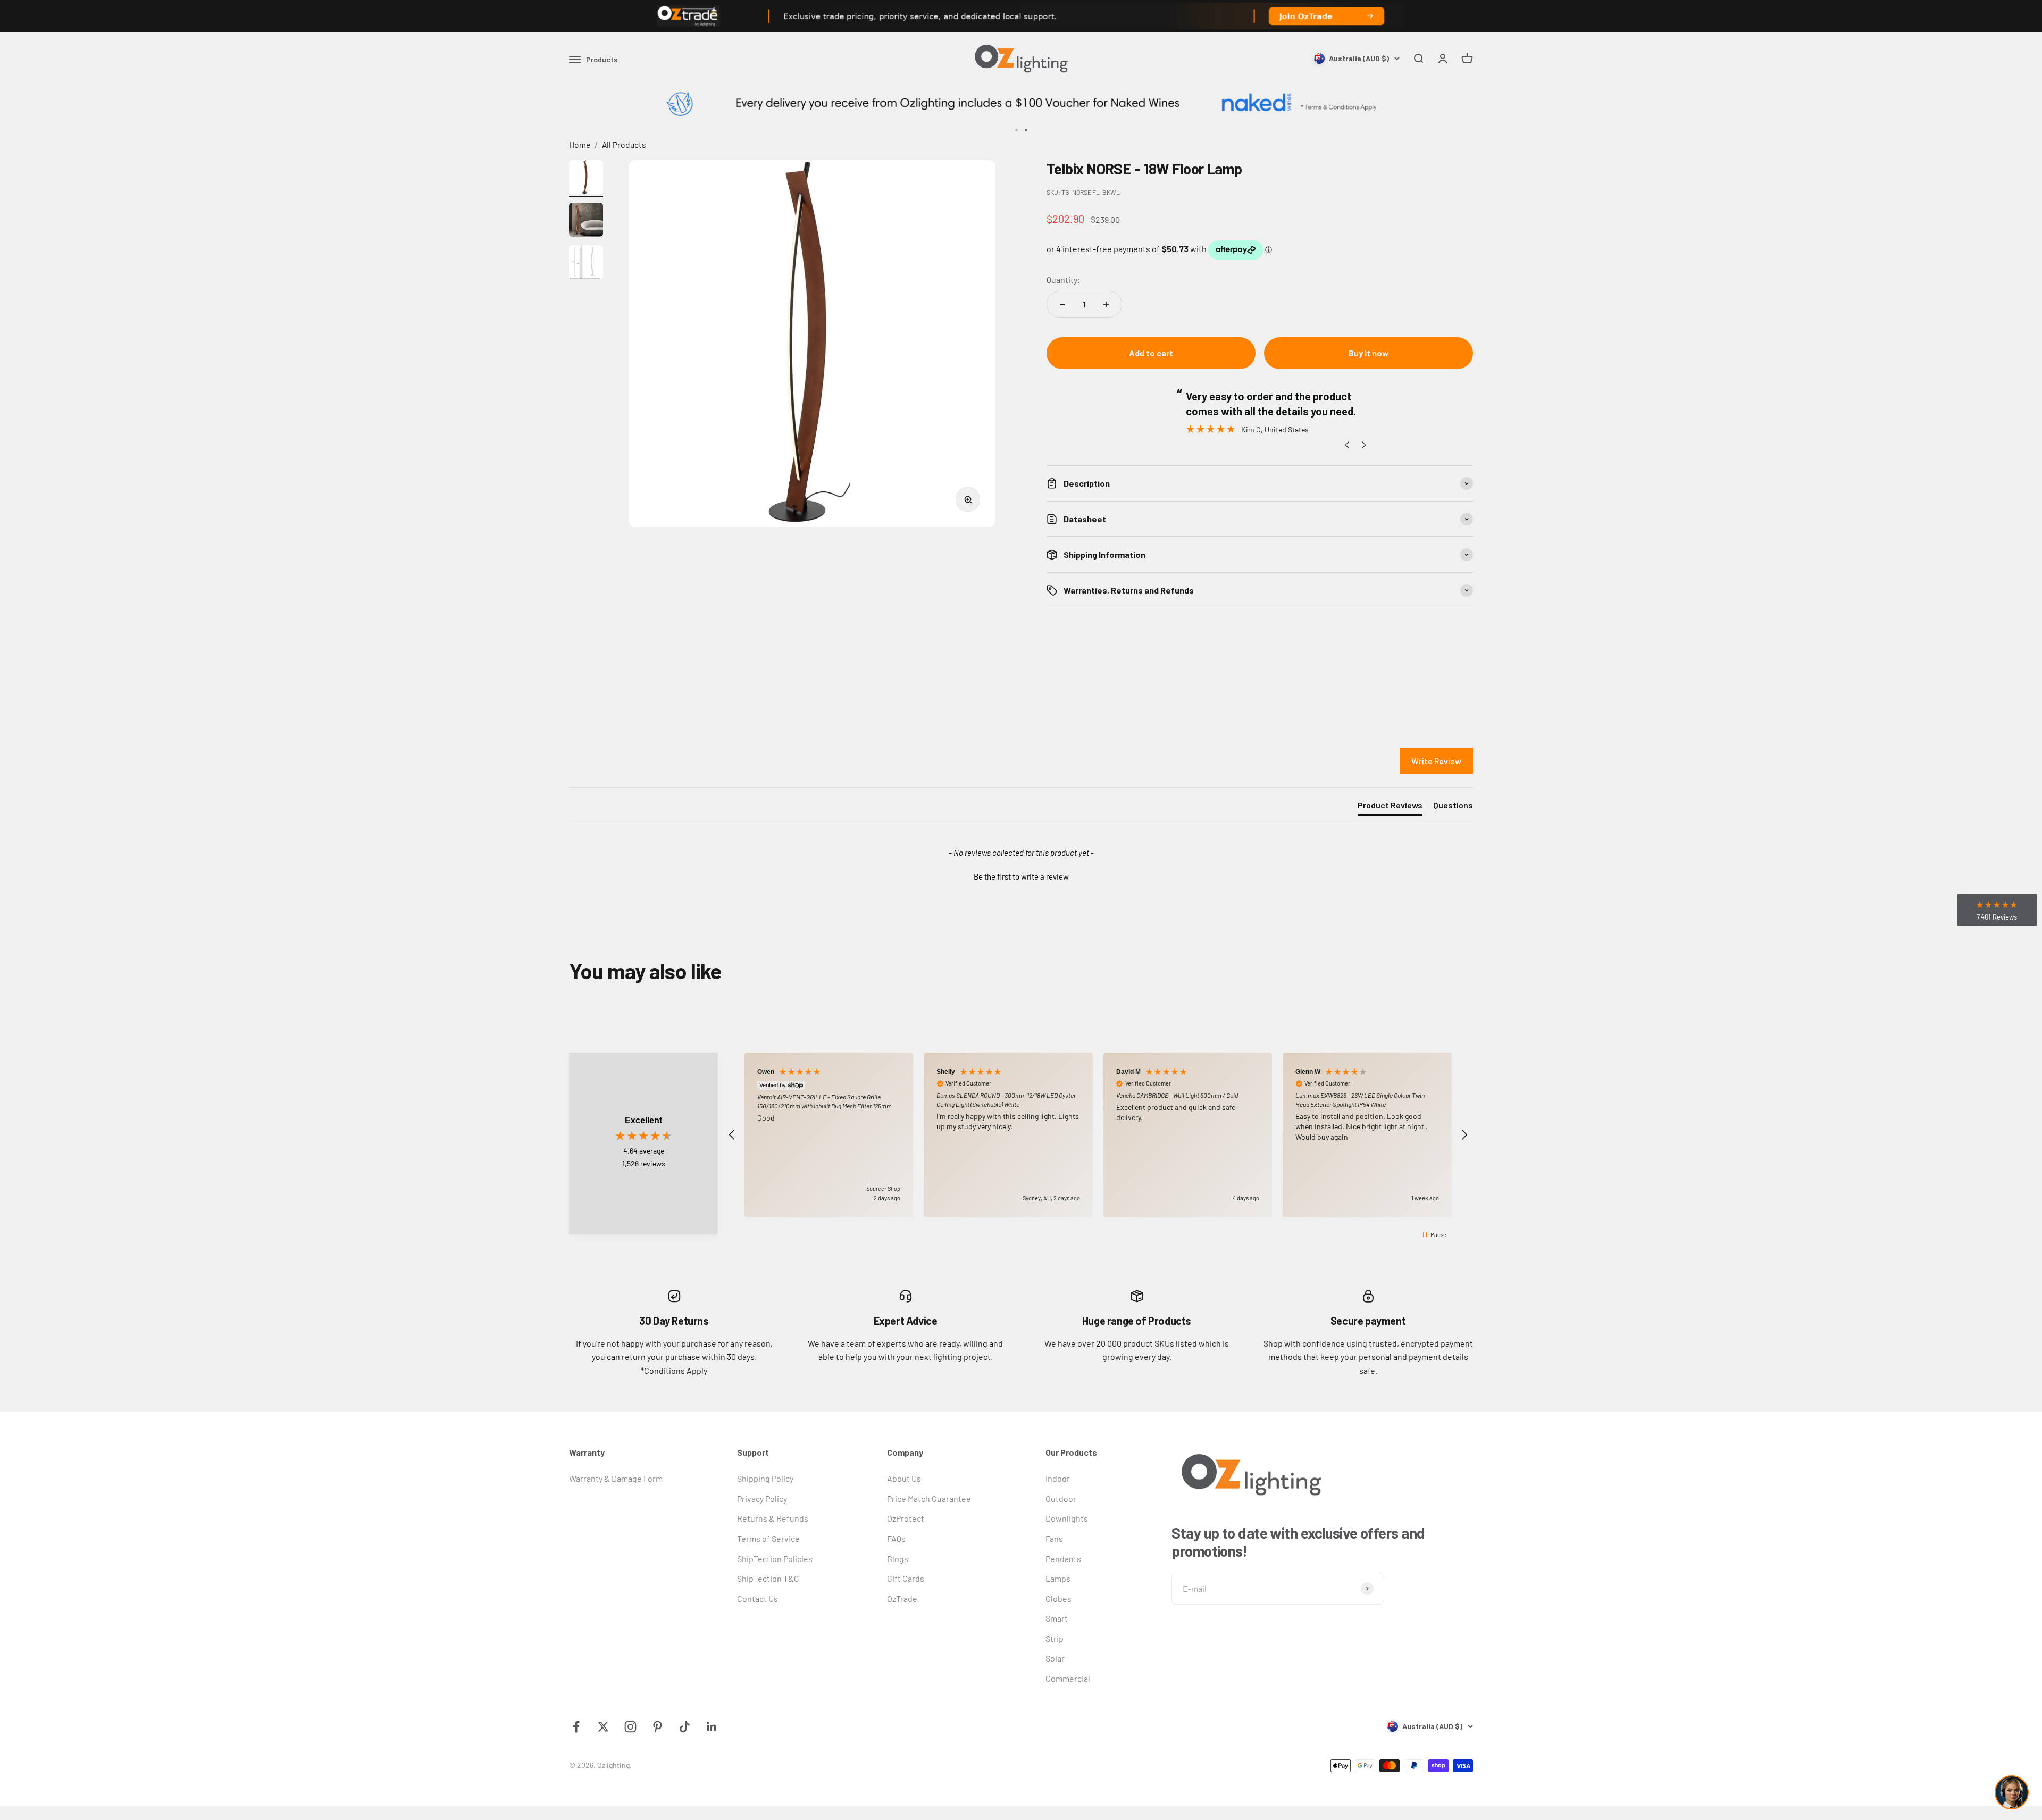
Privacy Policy (762, 1498)
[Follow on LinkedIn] (712, 1727)
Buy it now (1369, 353)
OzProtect (906, 1518)
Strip (1055, 1638)
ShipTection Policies (775, 1559)
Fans (1054, 1538)
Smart (1057, 1618)
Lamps (1058, 1578)
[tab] (1390, 807)
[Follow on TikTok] (685, 1727)
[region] (1098, 1135)
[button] (1021, 875)
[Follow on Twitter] (603, 1727)
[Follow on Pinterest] (658, 1727)
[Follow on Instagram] (630, 1727)
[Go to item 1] (586, 179)
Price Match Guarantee (929, 1498)
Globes (1058, 1598)
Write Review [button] (1436, 761)
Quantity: (1063, 279)
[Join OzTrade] (1021, 16)
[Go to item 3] (586, 264)
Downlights (1067, 1518)
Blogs (898, 1559)
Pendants (1063, 1559)
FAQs (896, 1538)
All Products (624, 144)
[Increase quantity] (1106, 304)
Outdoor (1061, 1498)
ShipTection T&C (768, 1578)
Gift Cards (906, 1578)
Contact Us (758, 1598)
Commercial (1068, 1678)
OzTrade (902, 1598)
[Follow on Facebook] (576, 1727)
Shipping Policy (765, 1478)
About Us (904, 1478)
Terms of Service (768, 1538)
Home (580, 144)
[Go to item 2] (586, 221)
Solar (1055, 1658)
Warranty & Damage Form (616, 1478)
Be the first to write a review (1021, 876)
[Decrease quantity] (1062, 304)
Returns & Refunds (773, 1518)
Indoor (1058, 1478)
